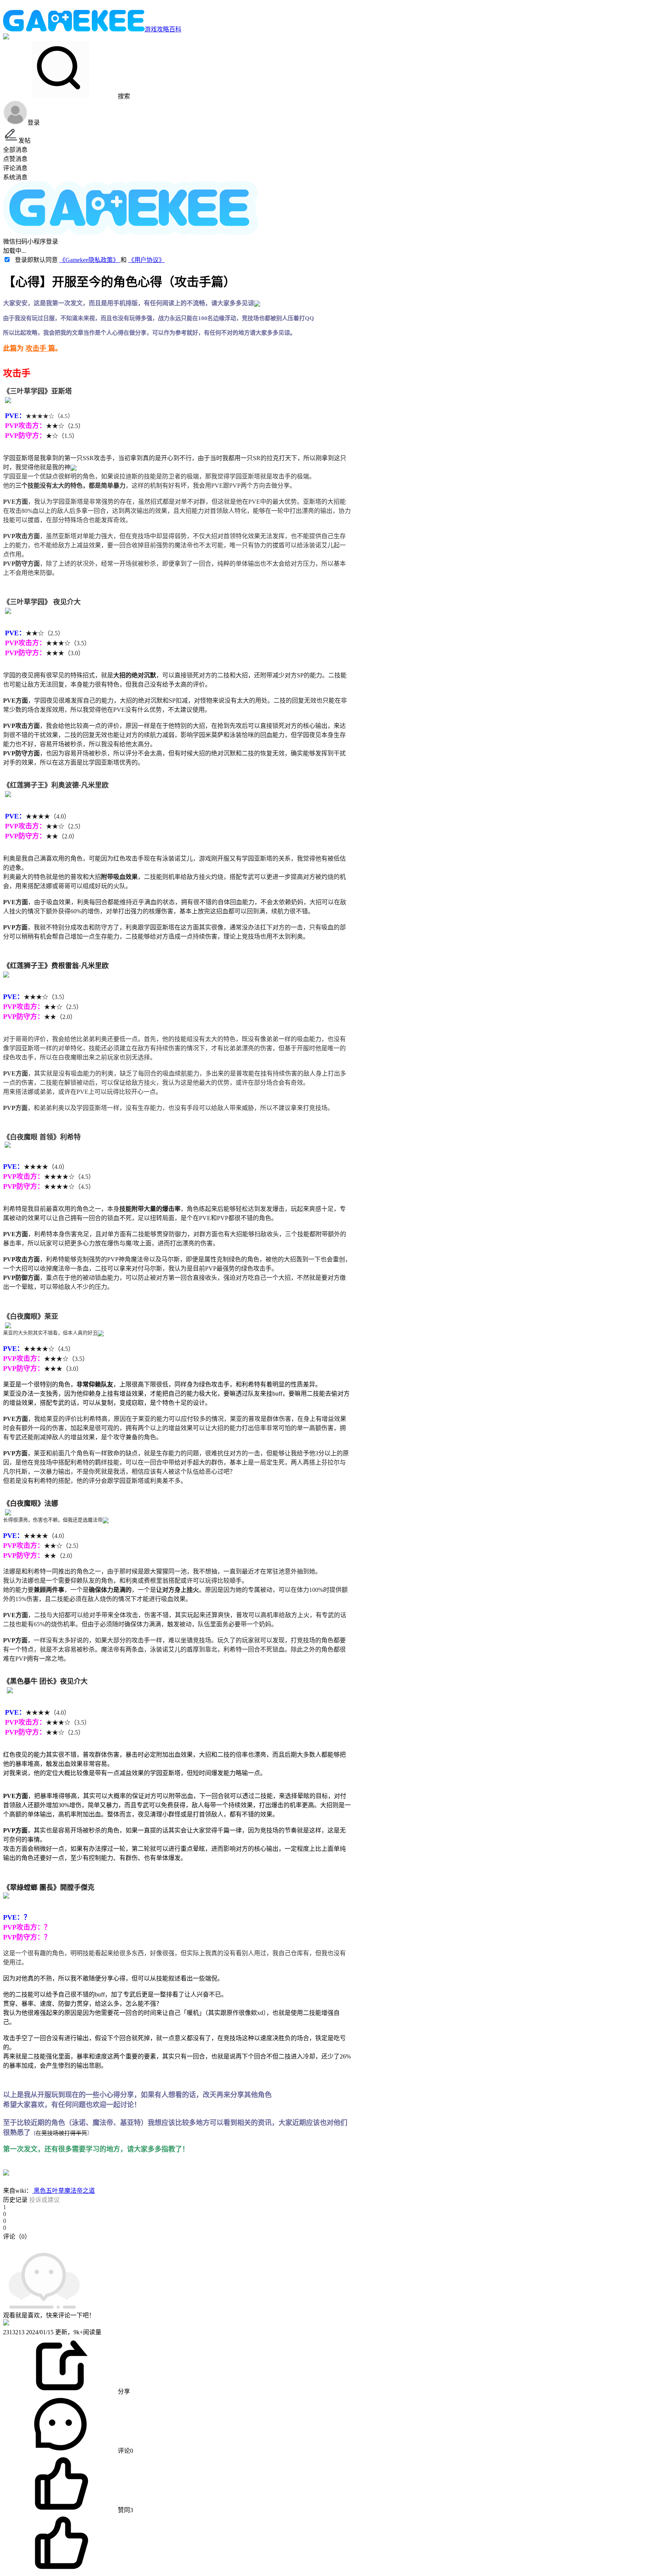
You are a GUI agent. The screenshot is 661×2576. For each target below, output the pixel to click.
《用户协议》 (147, 260)
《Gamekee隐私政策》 (90, 260)
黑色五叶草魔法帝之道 (63, 2191)
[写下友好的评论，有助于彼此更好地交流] (177, 2244)
